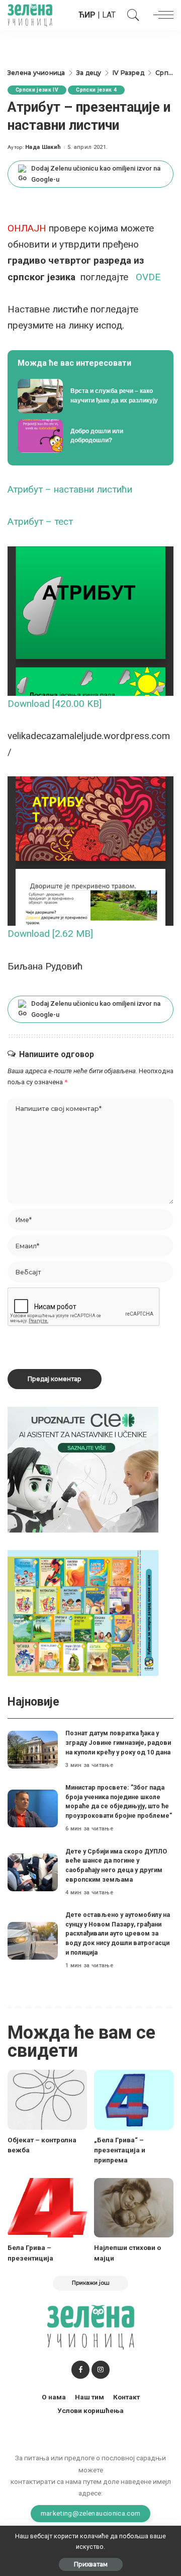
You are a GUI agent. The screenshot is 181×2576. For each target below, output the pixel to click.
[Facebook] (80, 2370)
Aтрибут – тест (40, 521)
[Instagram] (101, 2370)
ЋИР (87, 15)
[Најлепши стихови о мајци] (134, 2208)
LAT (109, 15)
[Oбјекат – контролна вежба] (47, 2100)
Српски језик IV (37, 90)
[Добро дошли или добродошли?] (90, 436)
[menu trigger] (161, 15)
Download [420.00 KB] (55, 704)
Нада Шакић (43, 147)
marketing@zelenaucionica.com (91, 2513)
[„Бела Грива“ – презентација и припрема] (134, 2100)
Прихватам (91, 2564)
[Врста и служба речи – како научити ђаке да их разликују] (90, 396)
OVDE (148, 277)
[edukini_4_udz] (83, 1612)
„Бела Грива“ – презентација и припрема (120, 2150)
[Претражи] (131, 15)
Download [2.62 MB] (50, 934)
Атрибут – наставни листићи (70, 489)
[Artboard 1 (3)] (83, 1469)
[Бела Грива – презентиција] (47, 2208)
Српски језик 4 (96, 90)
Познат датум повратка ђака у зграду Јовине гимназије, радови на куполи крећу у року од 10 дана (118, 1742)
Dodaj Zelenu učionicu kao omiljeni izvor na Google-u (96, 174)
